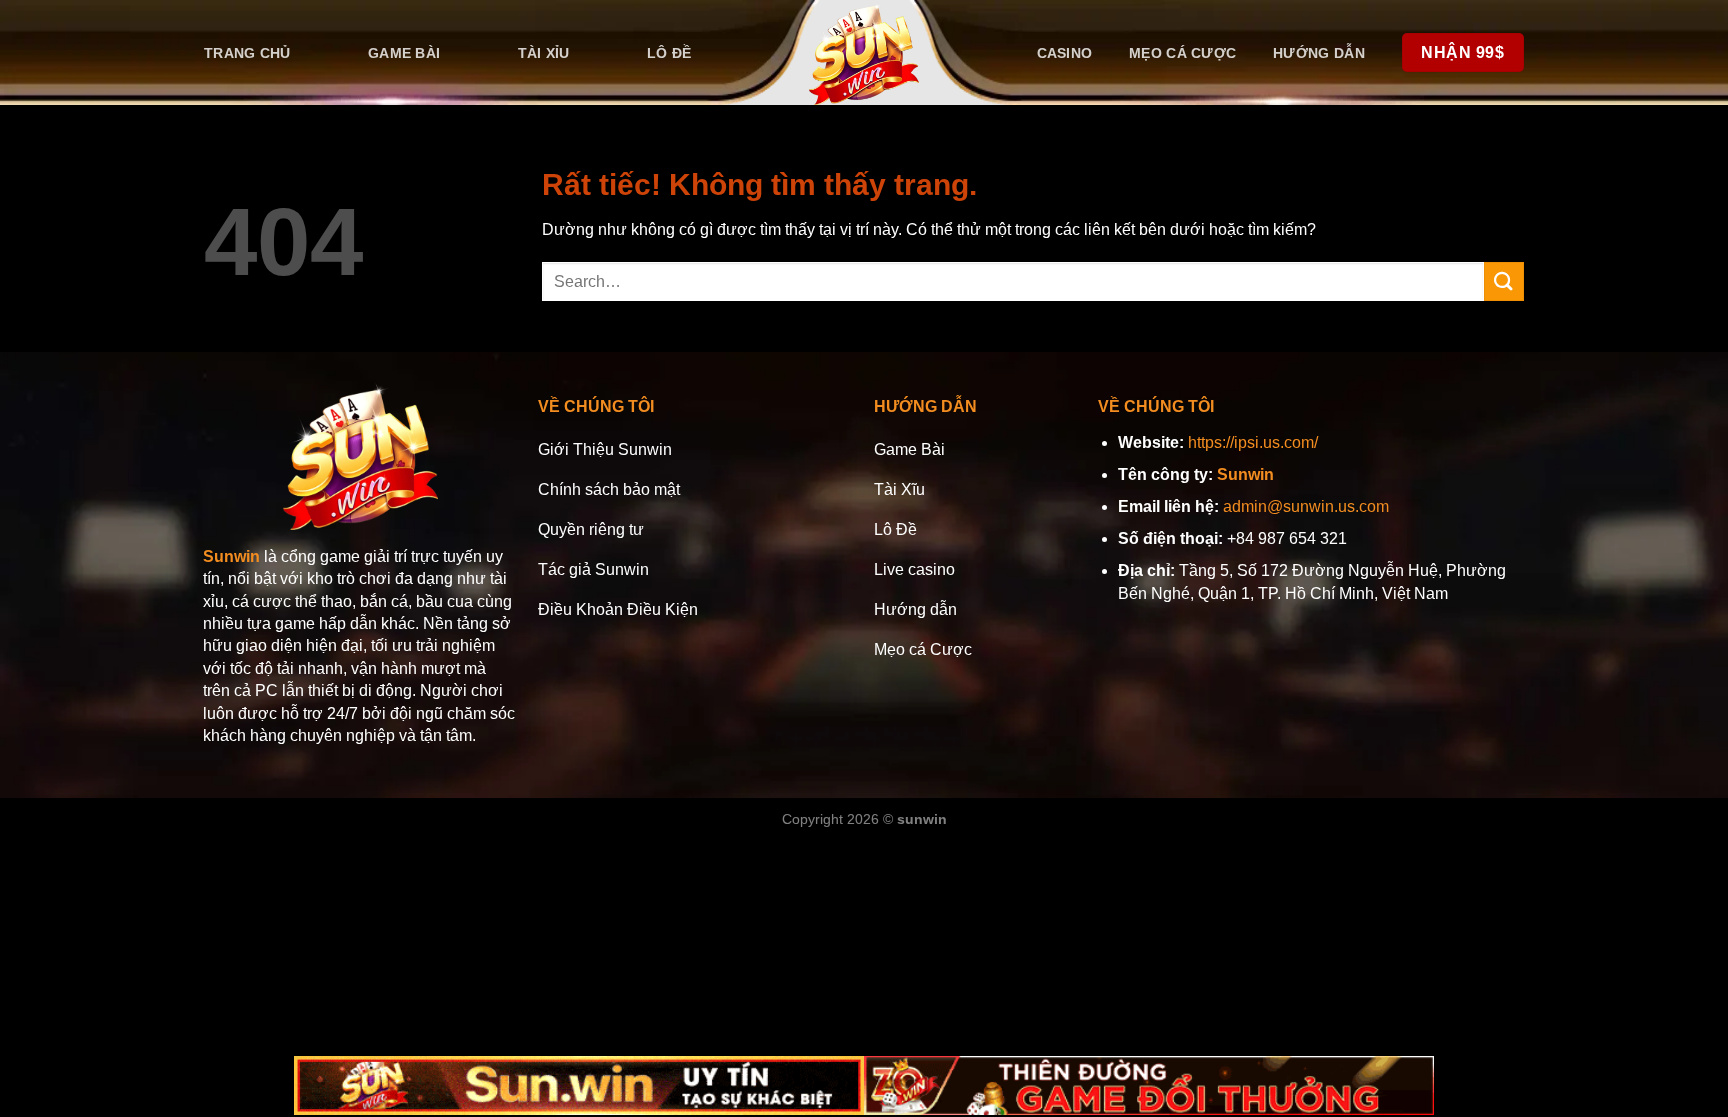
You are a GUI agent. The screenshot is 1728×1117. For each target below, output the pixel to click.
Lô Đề (669, 53)
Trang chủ (247, 53)
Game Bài (404, 53)
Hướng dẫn (1319, 53)
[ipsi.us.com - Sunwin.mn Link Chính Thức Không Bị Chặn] (864, 52)
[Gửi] (1504, 281)
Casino (1065, 53)
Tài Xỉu (544, 53)
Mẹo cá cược (1182, 53)
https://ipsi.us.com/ (1253, 442)
